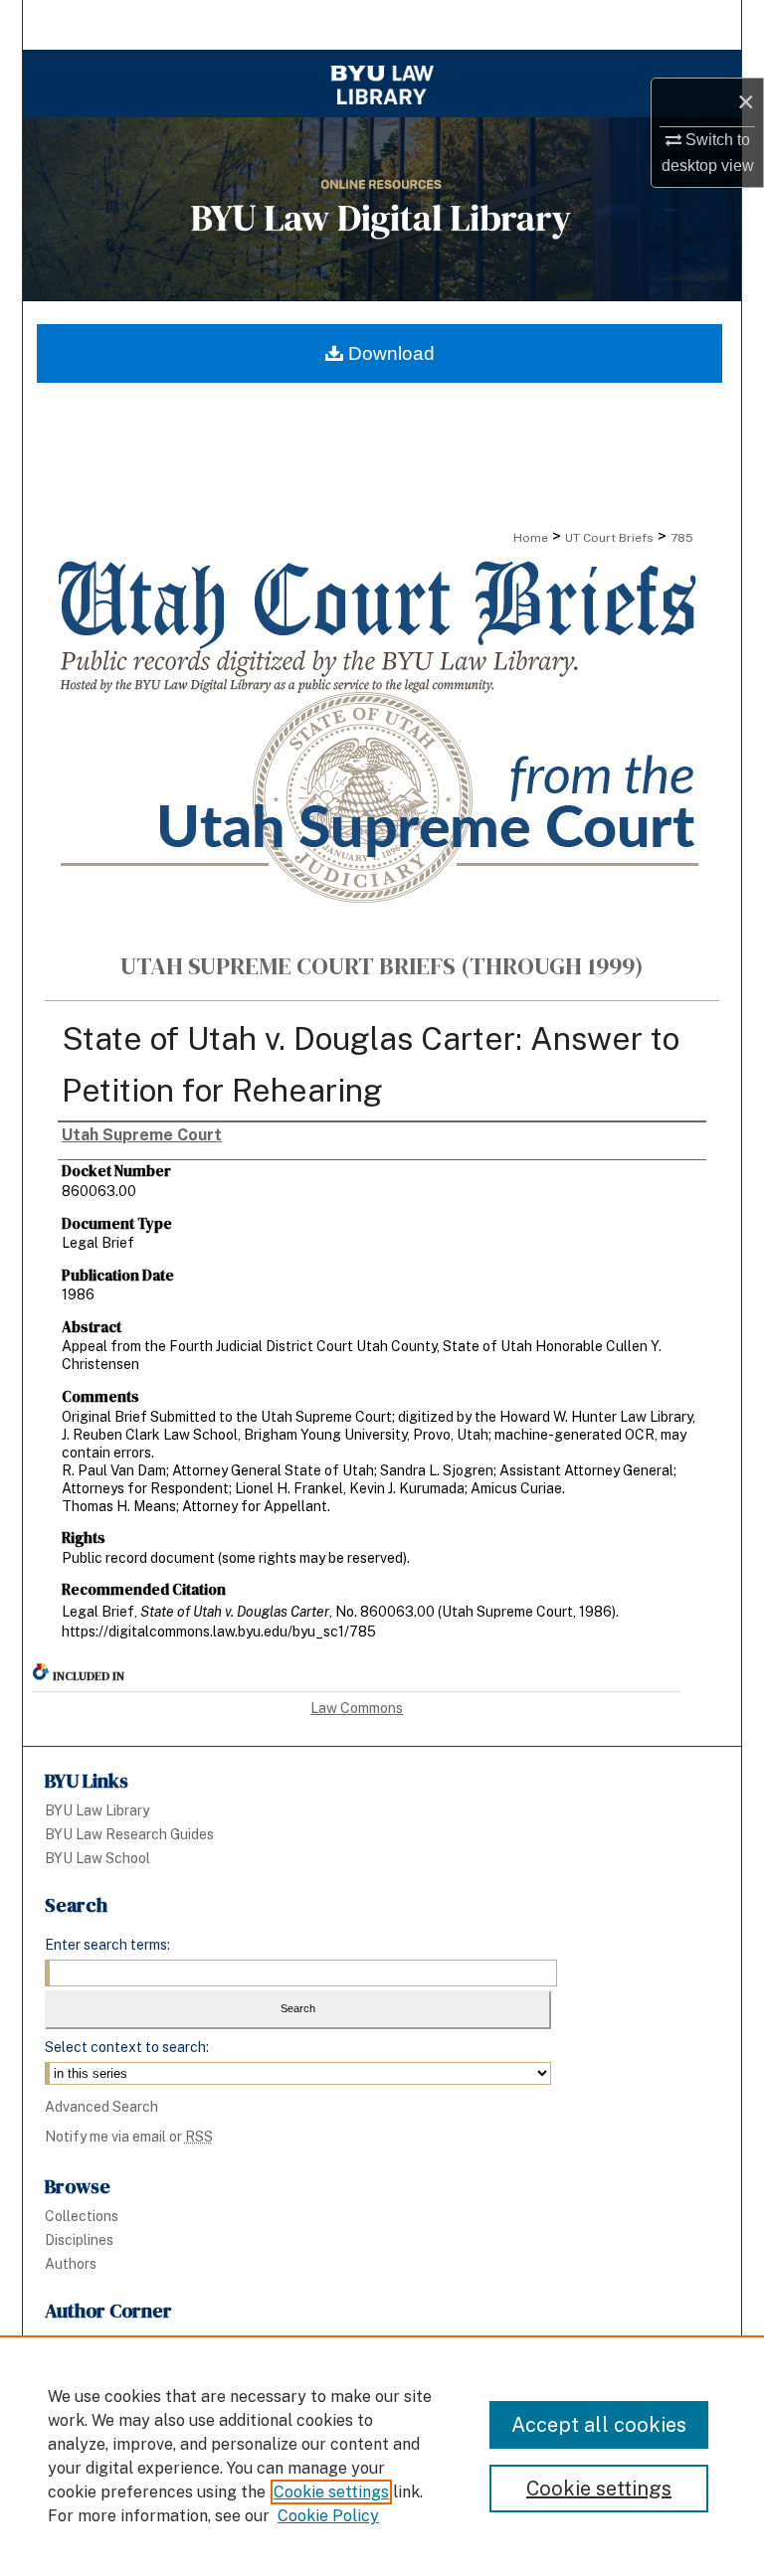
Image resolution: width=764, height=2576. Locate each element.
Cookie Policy (328, 2516)
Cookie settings (331, 2492)
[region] (382, 2456)
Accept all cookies (599, 2425)
